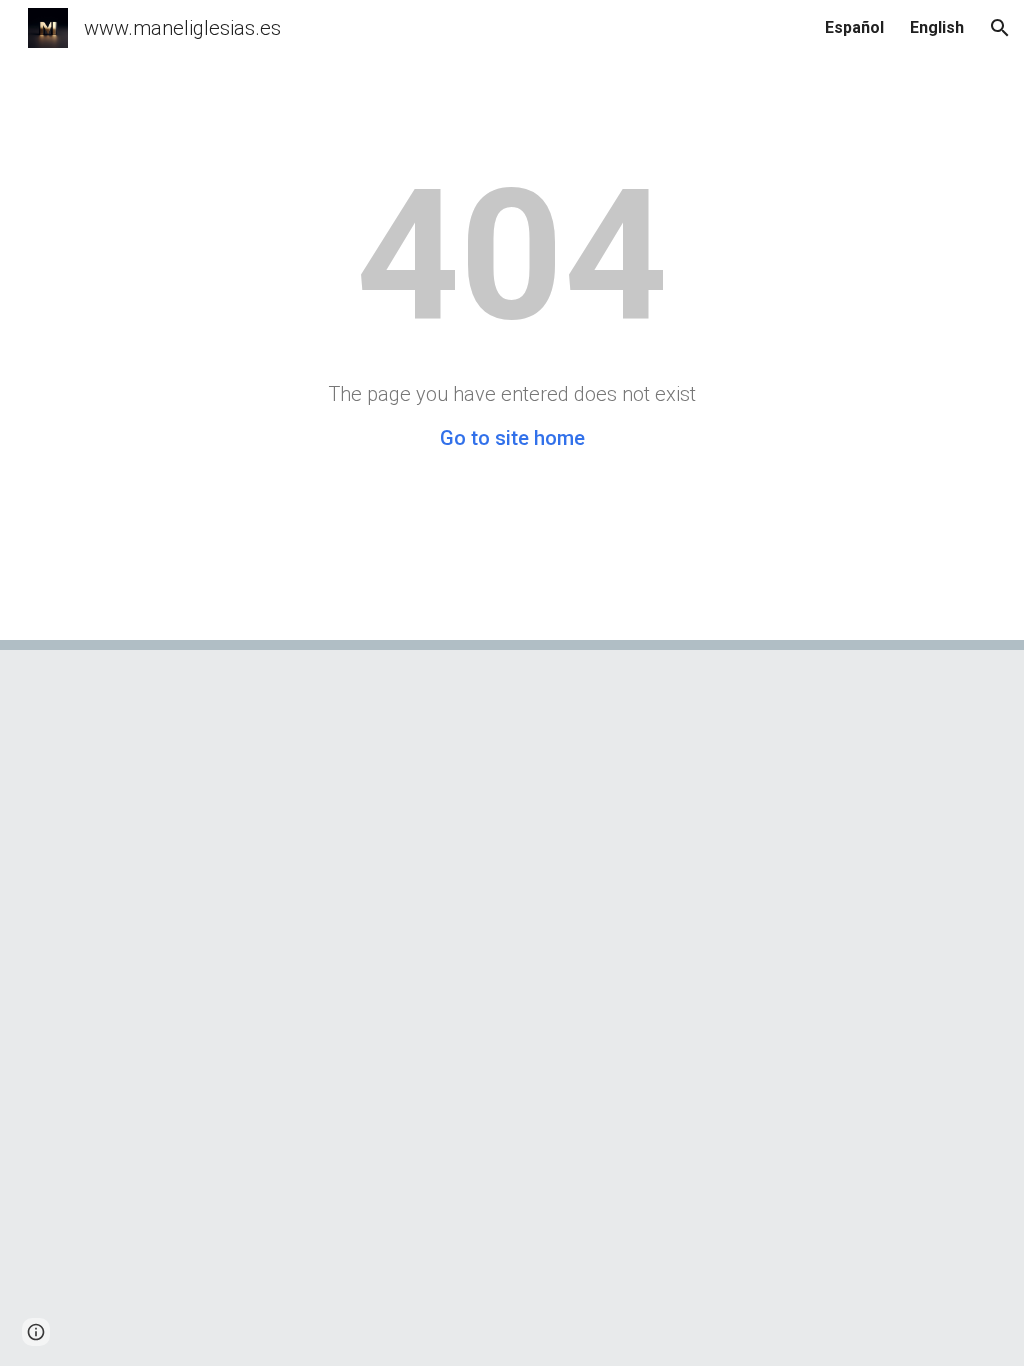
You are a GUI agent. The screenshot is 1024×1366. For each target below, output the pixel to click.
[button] (1000, 28)
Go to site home (512, 438)
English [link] (937, 27)
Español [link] (854, 27)
